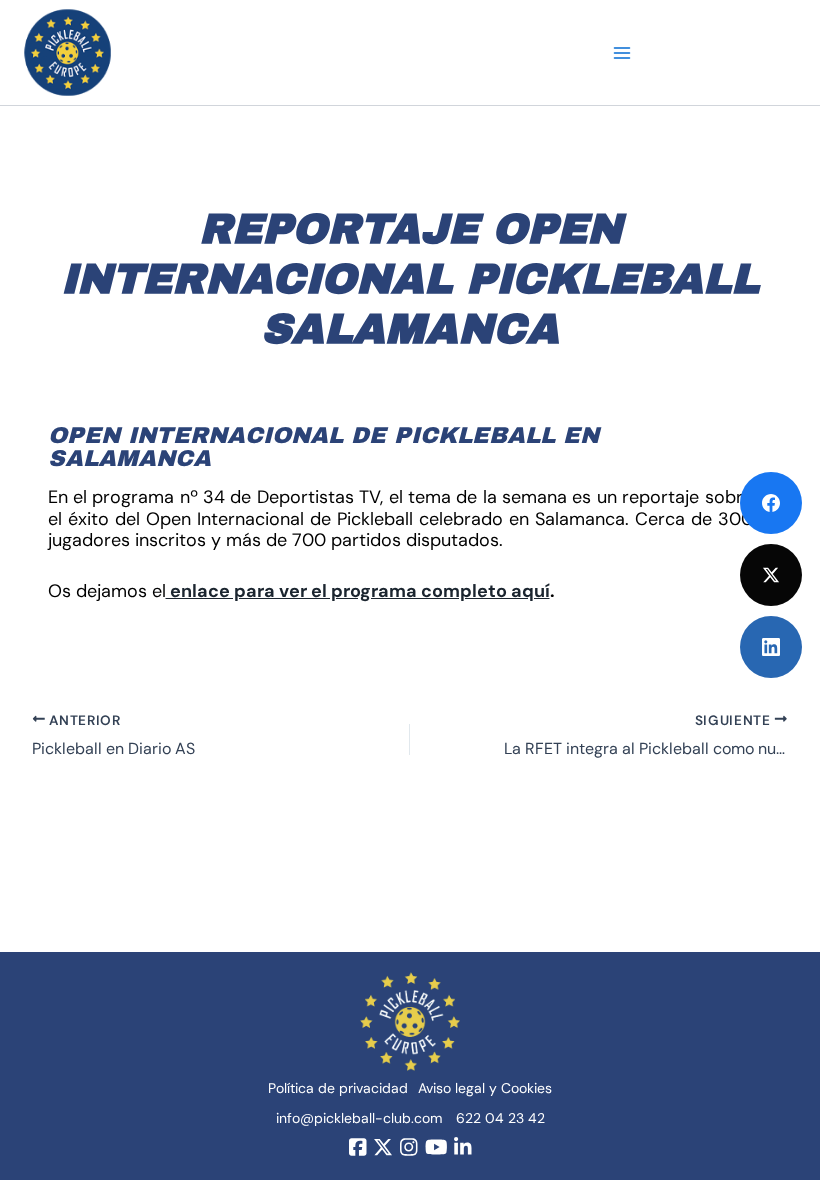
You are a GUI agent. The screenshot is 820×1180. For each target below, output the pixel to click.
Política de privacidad (338, 1088)
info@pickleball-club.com (359, 1118)
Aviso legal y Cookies (485, 1088)
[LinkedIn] (771, 647)
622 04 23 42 (500, 1118)
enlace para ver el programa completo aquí (358, 591)
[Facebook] (771, 503)
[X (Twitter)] (771, 575)
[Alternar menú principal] (622, 52)
